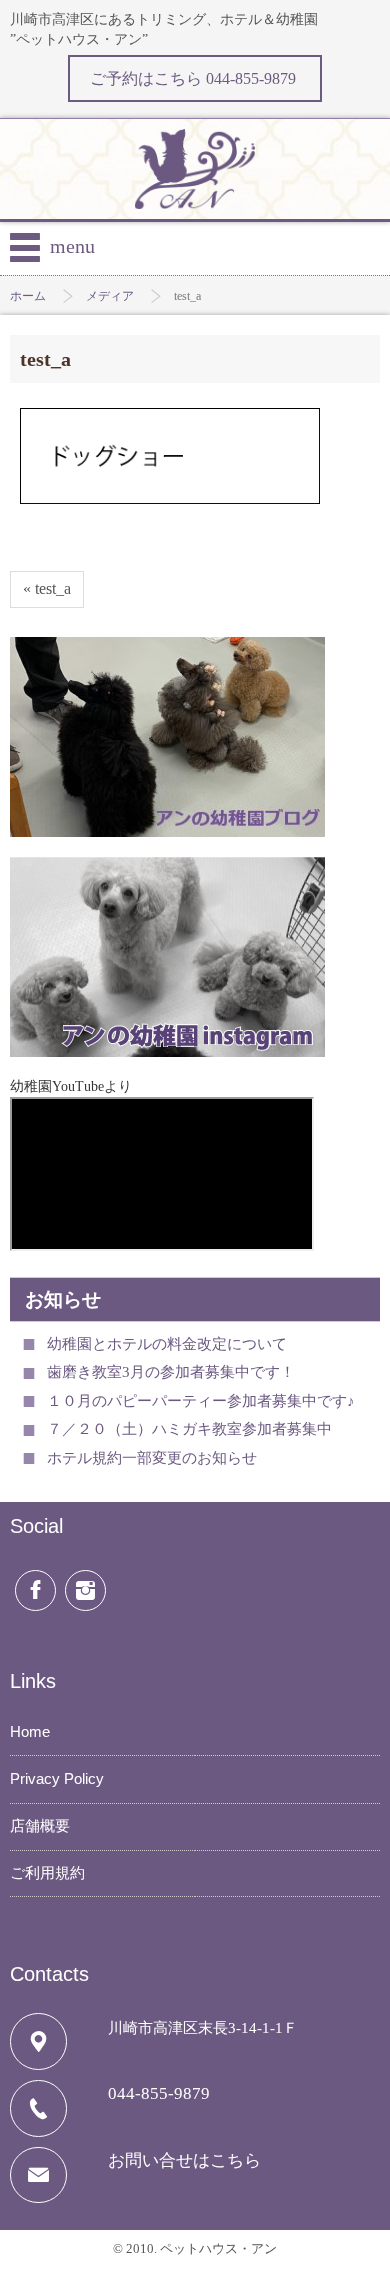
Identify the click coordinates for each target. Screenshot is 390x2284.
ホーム (28, 296)
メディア (110, 296)
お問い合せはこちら (184, 2160)
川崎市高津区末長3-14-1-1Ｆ (203, 2028)
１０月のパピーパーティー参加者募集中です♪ (201, 1401)
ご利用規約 (47, 1873)
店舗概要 (40, 1825)
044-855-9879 (159, 2093)
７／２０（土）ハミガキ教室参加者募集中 (189, 1429)
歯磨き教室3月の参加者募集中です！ (171, 1372)
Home (30, 1731)
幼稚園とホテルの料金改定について (167, 1344)
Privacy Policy (57, 1778)
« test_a (47, 588)
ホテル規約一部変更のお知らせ (152, 1458)
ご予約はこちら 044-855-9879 (195, 78)
